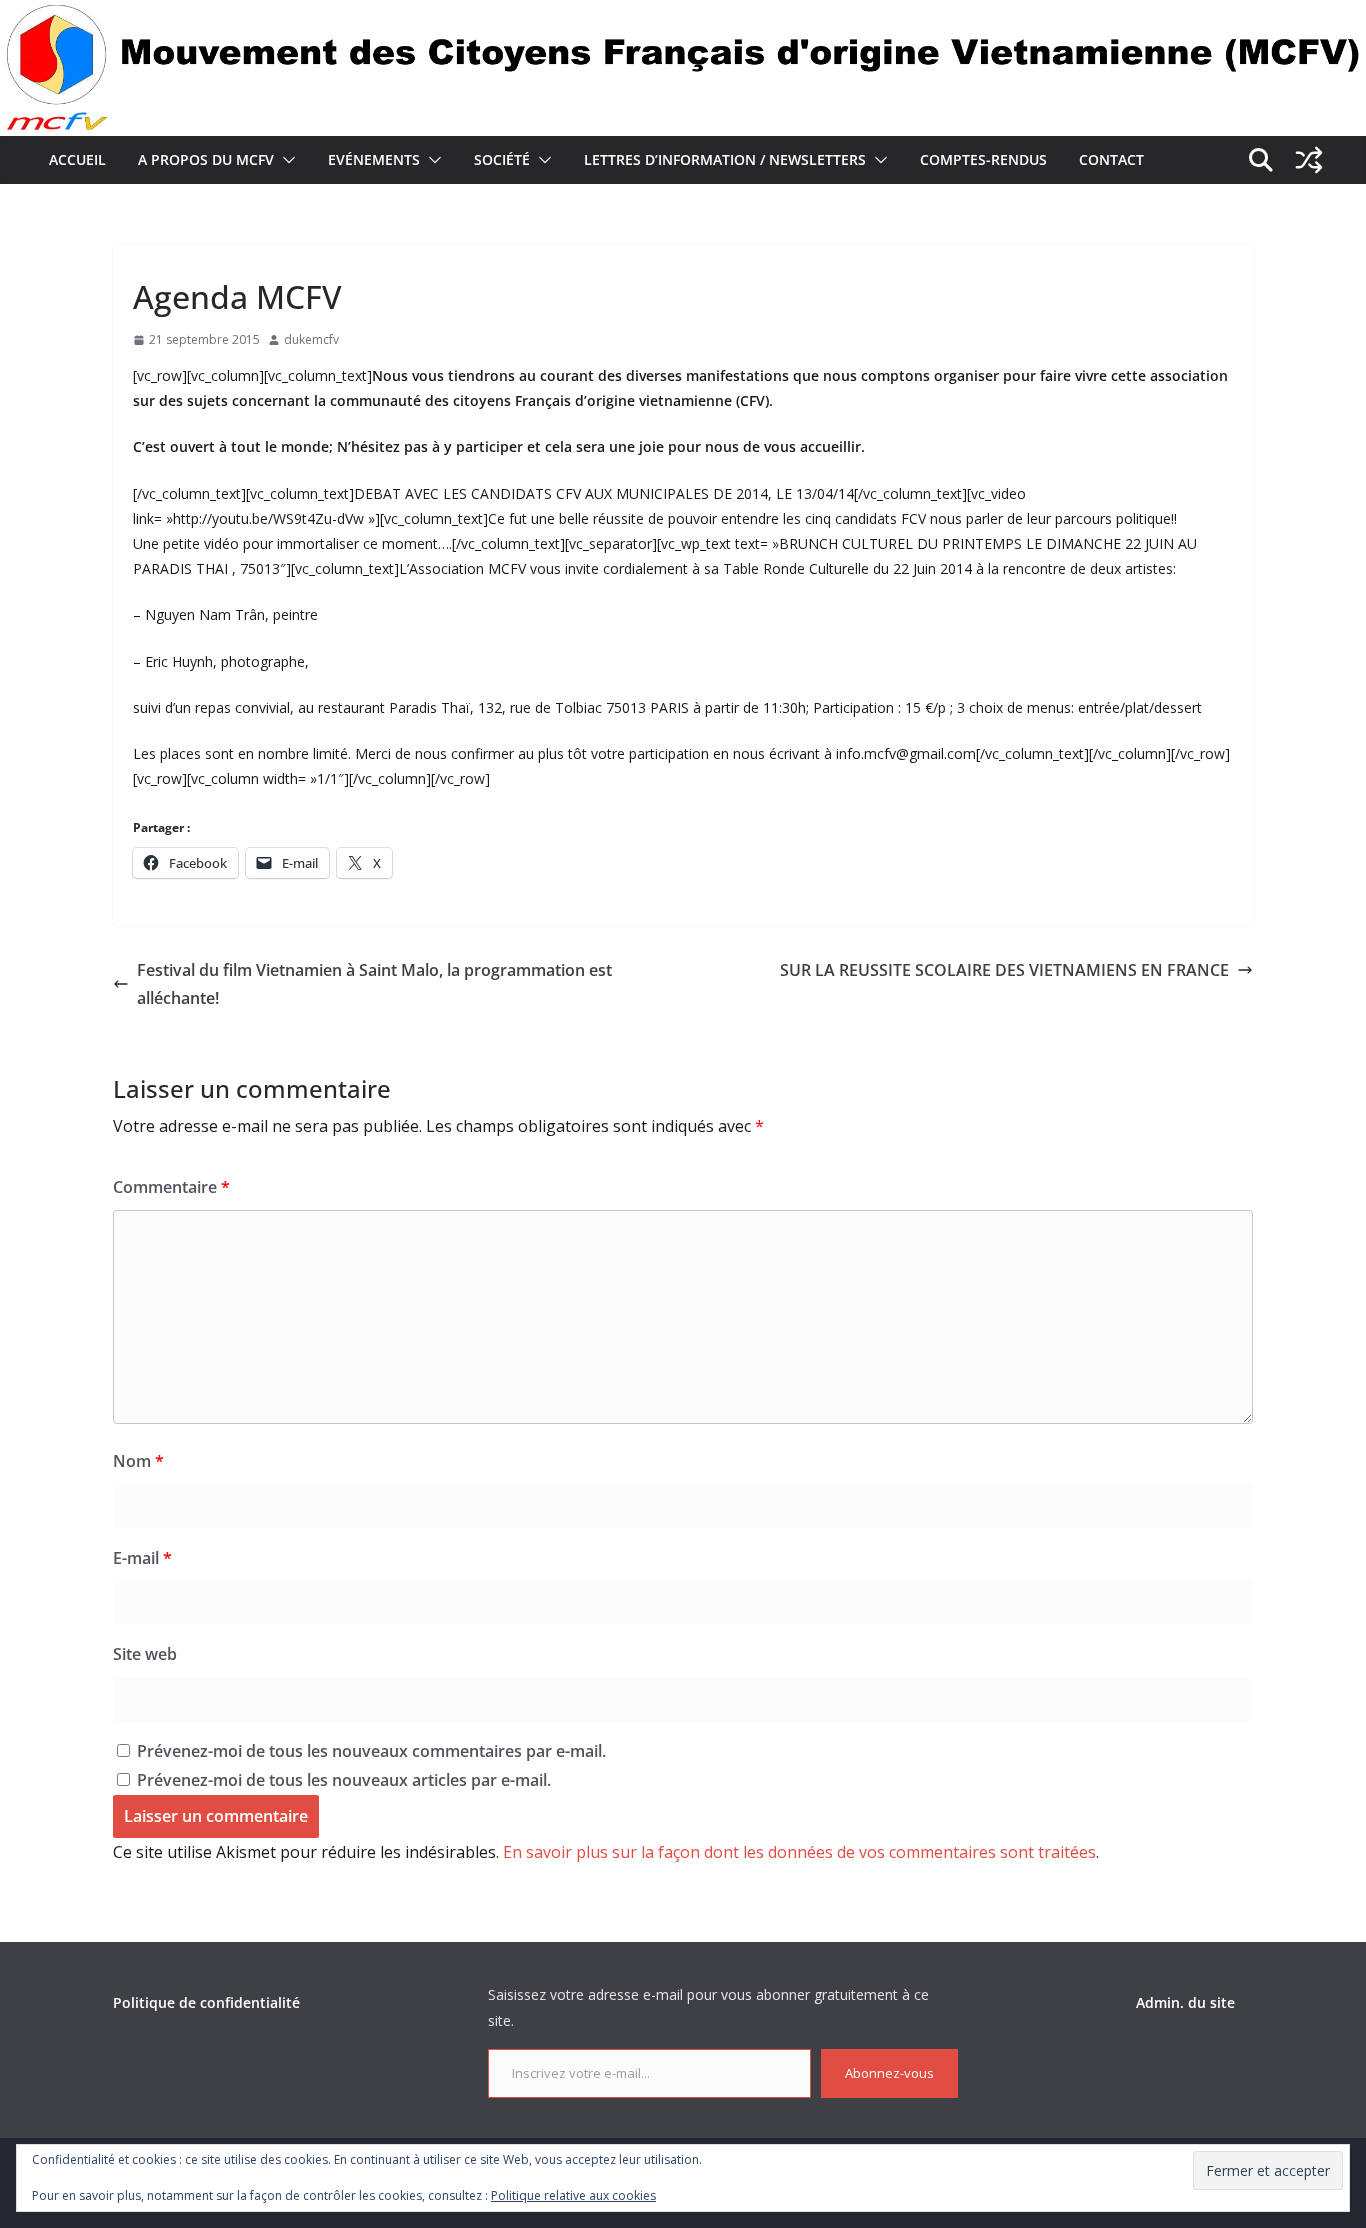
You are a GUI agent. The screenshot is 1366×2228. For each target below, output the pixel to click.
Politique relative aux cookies (573, 2195)
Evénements (374, 159)
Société (502, 159)
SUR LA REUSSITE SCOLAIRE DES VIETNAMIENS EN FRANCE (1004, 970)
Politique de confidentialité (206, 2002)
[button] (285, 160)
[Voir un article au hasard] (1309, 160)
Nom (138, 1461)
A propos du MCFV (206, 159)
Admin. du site (1185, 2002)
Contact (1111, 159)
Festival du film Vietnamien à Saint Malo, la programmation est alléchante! (374, 984)
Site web (145, 1654)
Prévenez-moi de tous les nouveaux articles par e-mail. (344, 1780)
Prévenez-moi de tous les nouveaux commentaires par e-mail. (371, 1751)
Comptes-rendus (983, 159)
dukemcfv (311, 339)
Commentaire (171, 1187)
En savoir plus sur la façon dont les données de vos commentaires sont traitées (799, 1852)
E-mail (142, 1558)
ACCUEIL (77, 159)
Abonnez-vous (889, 2073)
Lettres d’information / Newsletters (725, 159)
